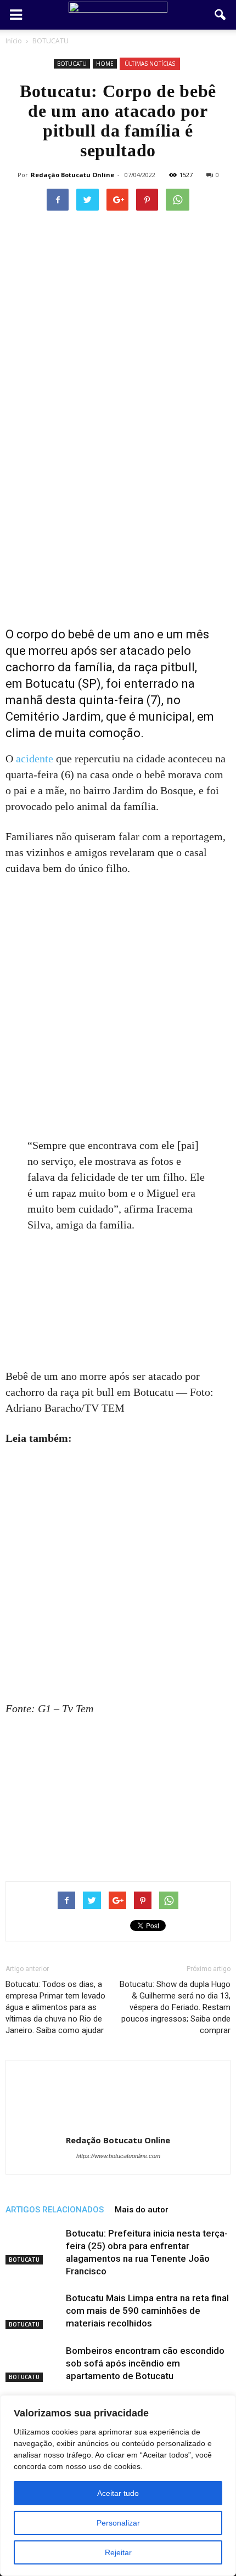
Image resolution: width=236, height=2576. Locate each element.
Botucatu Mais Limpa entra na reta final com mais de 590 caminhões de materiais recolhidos (147, 2311)
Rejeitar (118, 2552)
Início (14, 41)
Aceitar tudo (118, 2493)
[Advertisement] (118, 494)
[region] (118, 2486)
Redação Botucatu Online (72, 175)
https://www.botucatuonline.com (118, 2156)
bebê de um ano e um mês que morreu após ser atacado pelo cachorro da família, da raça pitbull (107, 651)
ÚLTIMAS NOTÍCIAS (150, 64)
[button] (221, 15)
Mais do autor (142, 2210)
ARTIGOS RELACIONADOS (55, 2210)
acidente (35, 758)
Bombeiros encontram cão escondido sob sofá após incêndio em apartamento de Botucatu (145, 2363)
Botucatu (50, 684)
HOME (105, 64)
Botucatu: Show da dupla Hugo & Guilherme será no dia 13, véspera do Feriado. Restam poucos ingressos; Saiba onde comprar (175, 2007)
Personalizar (118, 2523)
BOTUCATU (72, 64)
